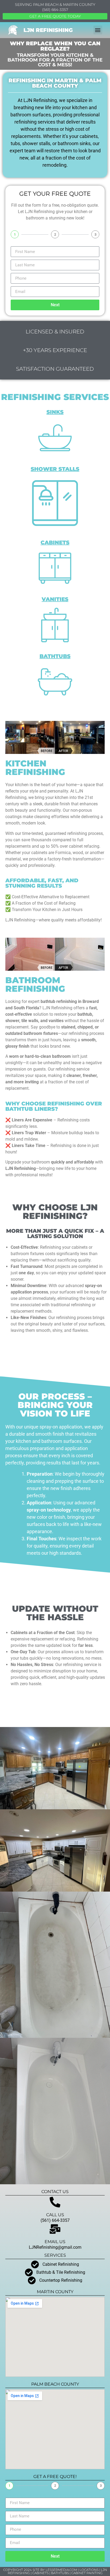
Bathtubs (55, 656)
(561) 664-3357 (55, 10)
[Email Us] (55, 2229)
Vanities (55, 599)
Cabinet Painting (87, 2573)
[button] (98, 30)
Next (55, 305)
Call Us (55, 2215)
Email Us (55, 2242)
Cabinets (55, 542)
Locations (89, 2570)
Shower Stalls (55, 469)
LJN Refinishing (48, 30)
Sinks (55, 412)
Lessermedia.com (61, 2570)
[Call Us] (55, 2202)
